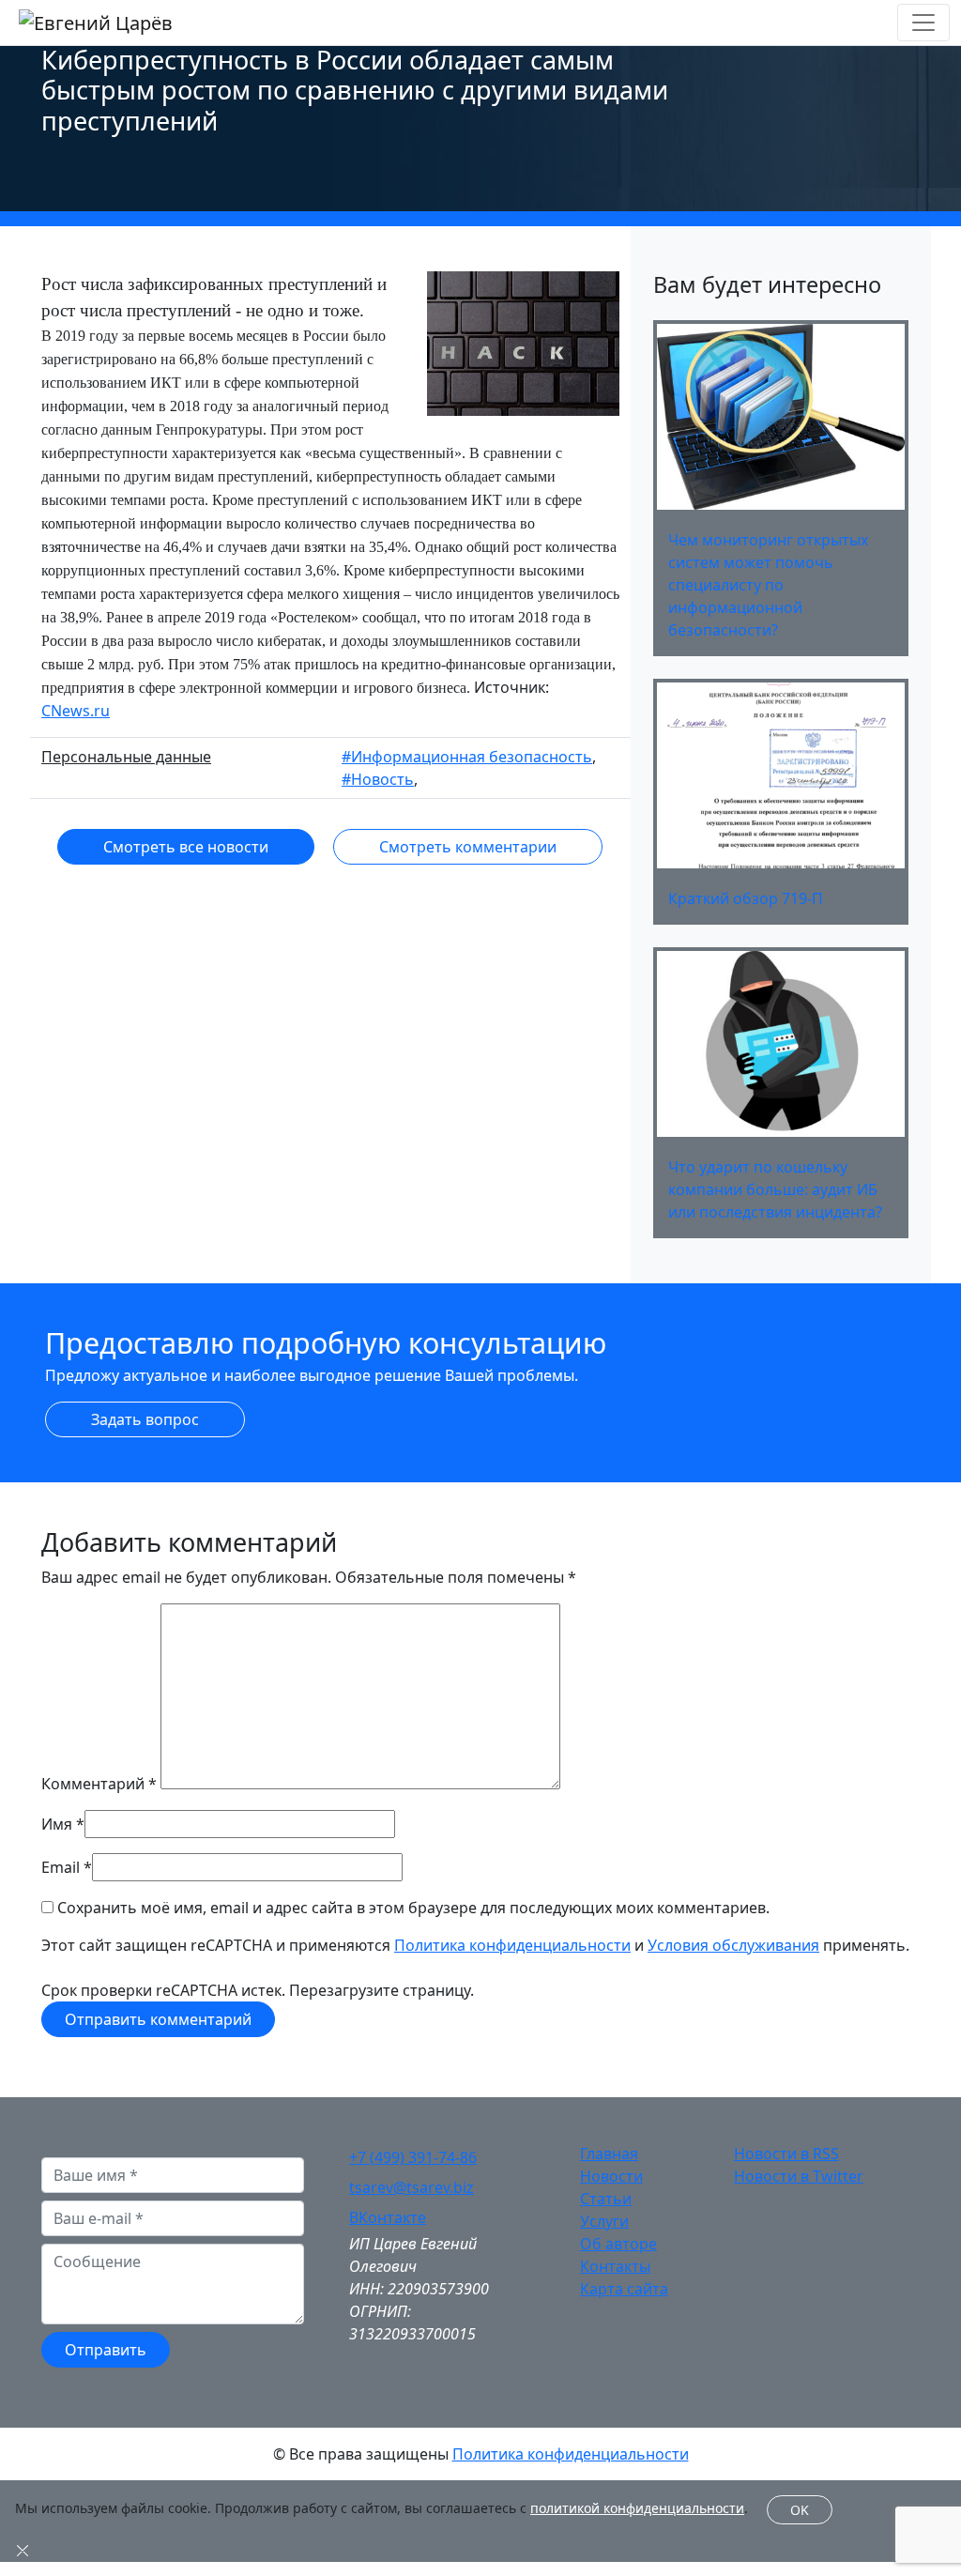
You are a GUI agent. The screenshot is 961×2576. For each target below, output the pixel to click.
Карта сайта (624, 2289)
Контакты (615, 2266)
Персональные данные (126, 757)
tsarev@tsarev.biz (412, 2187)
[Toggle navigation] (923, 23)
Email (61, 1867)
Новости (611, 2176)
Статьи (606, 2199)
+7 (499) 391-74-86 (413, 2157)
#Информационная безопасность (467, 757)
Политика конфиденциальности (512, 1945)
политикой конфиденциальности (637, 2508)
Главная (609, 2154)
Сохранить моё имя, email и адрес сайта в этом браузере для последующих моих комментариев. (413, 1908)
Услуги (604, 2221)
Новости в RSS (786, 2154)
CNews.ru (76, 711)
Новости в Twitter (799, 2176)
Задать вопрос (145, 1419)
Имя (57, 1824)
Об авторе (618, 2244)
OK (800, 2510)
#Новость (378, 779)
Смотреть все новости (186, 847)
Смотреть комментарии (468, 847)
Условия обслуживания (733, 1945)
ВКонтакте (388, 2217)
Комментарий (99, 1784)
